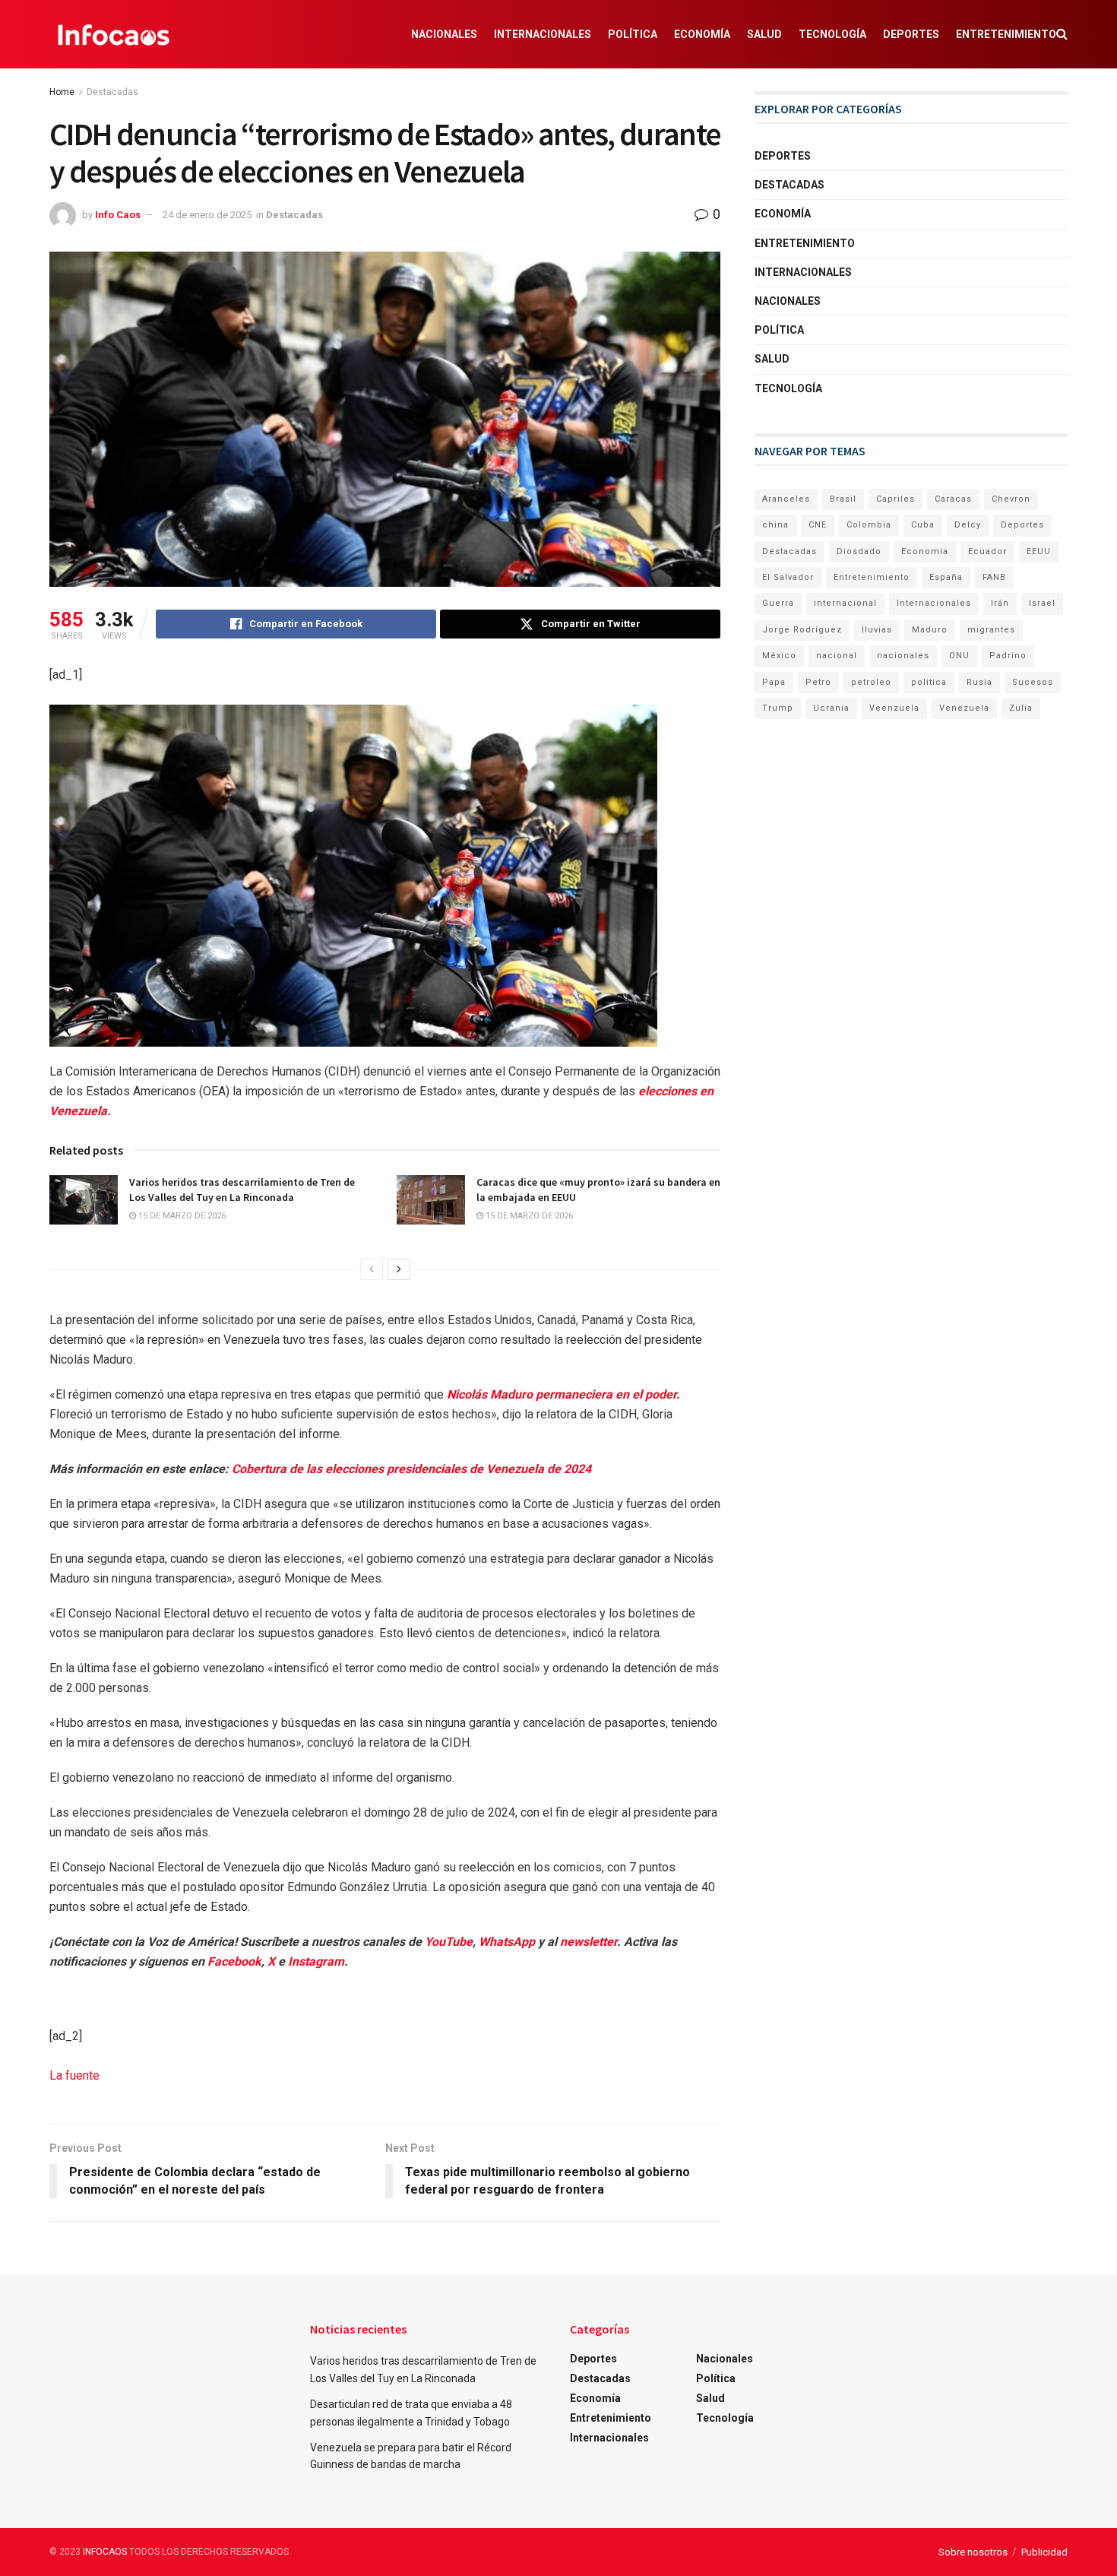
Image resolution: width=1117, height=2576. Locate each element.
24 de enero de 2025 (207, 215)
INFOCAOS (105, 2552)
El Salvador (788, 577)
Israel (1042, 603)
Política (633, 34)
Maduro (930, 630)
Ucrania (831, 708)
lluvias (877, 630)
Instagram (316, 1961)
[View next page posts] (399, 1269)
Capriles (895, 499)
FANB (994, 577)
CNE (818, 525)
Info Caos (118, 215)
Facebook (234, 1961)
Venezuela (964, 708)
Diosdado (859, 551)
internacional (845, 603)
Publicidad (1044, 2552)
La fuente (74, 2075)
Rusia (979, 682)
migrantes (991, 630)
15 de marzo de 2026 (181, 1216)
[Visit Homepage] (114, 34)
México (779, 656)
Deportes (911, 34)
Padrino (1008, 656)
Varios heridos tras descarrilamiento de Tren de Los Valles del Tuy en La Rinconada (242, 1190)
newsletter (589, 1942)
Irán (1000, 603)
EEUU (1039, 551)
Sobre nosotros (973, 2552)
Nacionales (444, 34)
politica (929, 682)
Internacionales (543, 34)
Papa (774, 682)
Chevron (1011, 499)
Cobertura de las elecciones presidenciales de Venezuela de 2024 (411, 1469)
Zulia (1021, 708)
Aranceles (786, 499)
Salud (764, 34)
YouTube (449, 1942)
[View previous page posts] (372, 1269)
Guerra (778, 603)
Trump (778, 708)
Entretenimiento (1006, 34)
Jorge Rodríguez (802, 630)
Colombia (869, 525)
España (946, 577)
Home (62, 92)
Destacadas (112, 92)
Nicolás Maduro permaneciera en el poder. (563, 1394)
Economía (702, 34)
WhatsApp (507, 1942)
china (775, 525)
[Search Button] (1062, 34)
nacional (837, 656)
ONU (959, 656)
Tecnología (832, 34)
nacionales (903, 656)
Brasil (843, 499)
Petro (818, 682)
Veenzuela (894, 708)
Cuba (923, 525)
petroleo (871, 682)
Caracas (953, 499)
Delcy (968, 525)
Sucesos (1033, 682)
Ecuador (987, 551)
